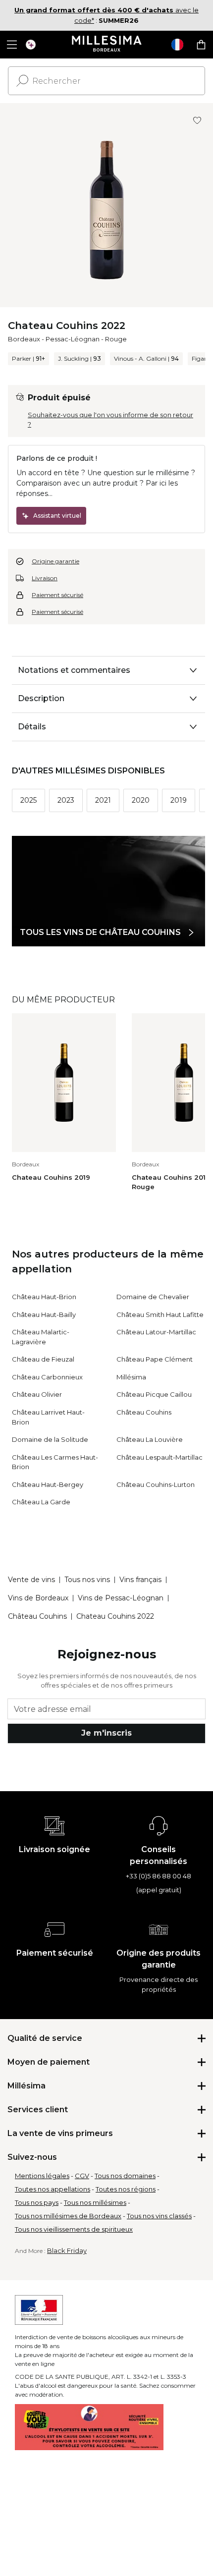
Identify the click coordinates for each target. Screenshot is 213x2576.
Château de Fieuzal (43, 1359)
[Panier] (201, 45)
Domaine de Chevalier (153, 1297)
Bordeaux (24, 339)
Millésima (131, 1377)
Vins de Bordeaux (38, 1598)
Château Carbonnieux (47, 1377)
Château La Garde (41, 1502)
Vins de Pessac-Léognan (121, 1598)
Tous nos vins (87, 1580)
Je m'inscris (106, 1733)
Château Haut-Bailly (44, 1315)
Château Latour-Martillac (156, 1332)
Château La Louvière (150, 1439)
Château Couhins (144, 1412)
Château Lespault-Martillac (160, 1457)
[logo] (107, 45)
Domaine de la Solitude (50, 1439)
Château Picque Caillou (154, 1394)
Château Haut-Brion (44, 1297)
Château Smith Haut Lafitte (160, 1315)
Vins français (140, 1580)
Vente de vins (31, 1580)
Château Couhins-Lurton (156, 1484)
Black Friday (67, 2250)
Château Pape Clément (155, 1359)
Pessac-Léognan (73, 339)
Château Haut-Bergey (48, 1484)
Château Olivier (37, 1394)
